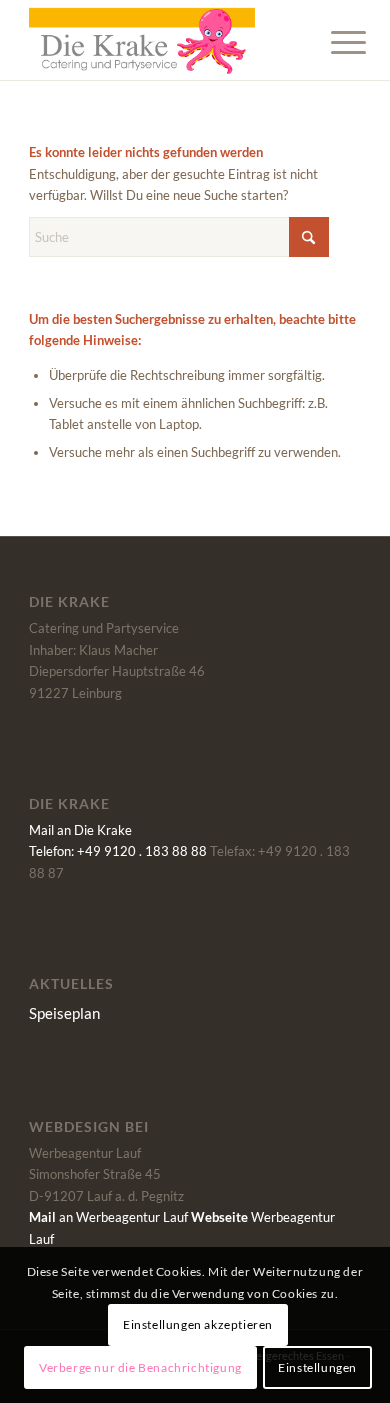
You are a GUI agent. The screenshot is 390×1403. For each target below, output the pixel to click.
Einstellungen (317, 1367)
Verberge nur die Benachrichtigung (140, 1367)
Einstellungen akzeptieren (198, 1324)
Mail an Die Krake (80, 830)
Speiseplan (64, 1013)
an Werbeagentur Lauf (108, 1217)
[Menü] (333, 42)
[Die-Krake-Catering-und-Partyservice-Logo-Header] (161, 40)
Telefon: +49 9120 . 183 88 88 (118, 851)
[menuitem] (333, 42)
